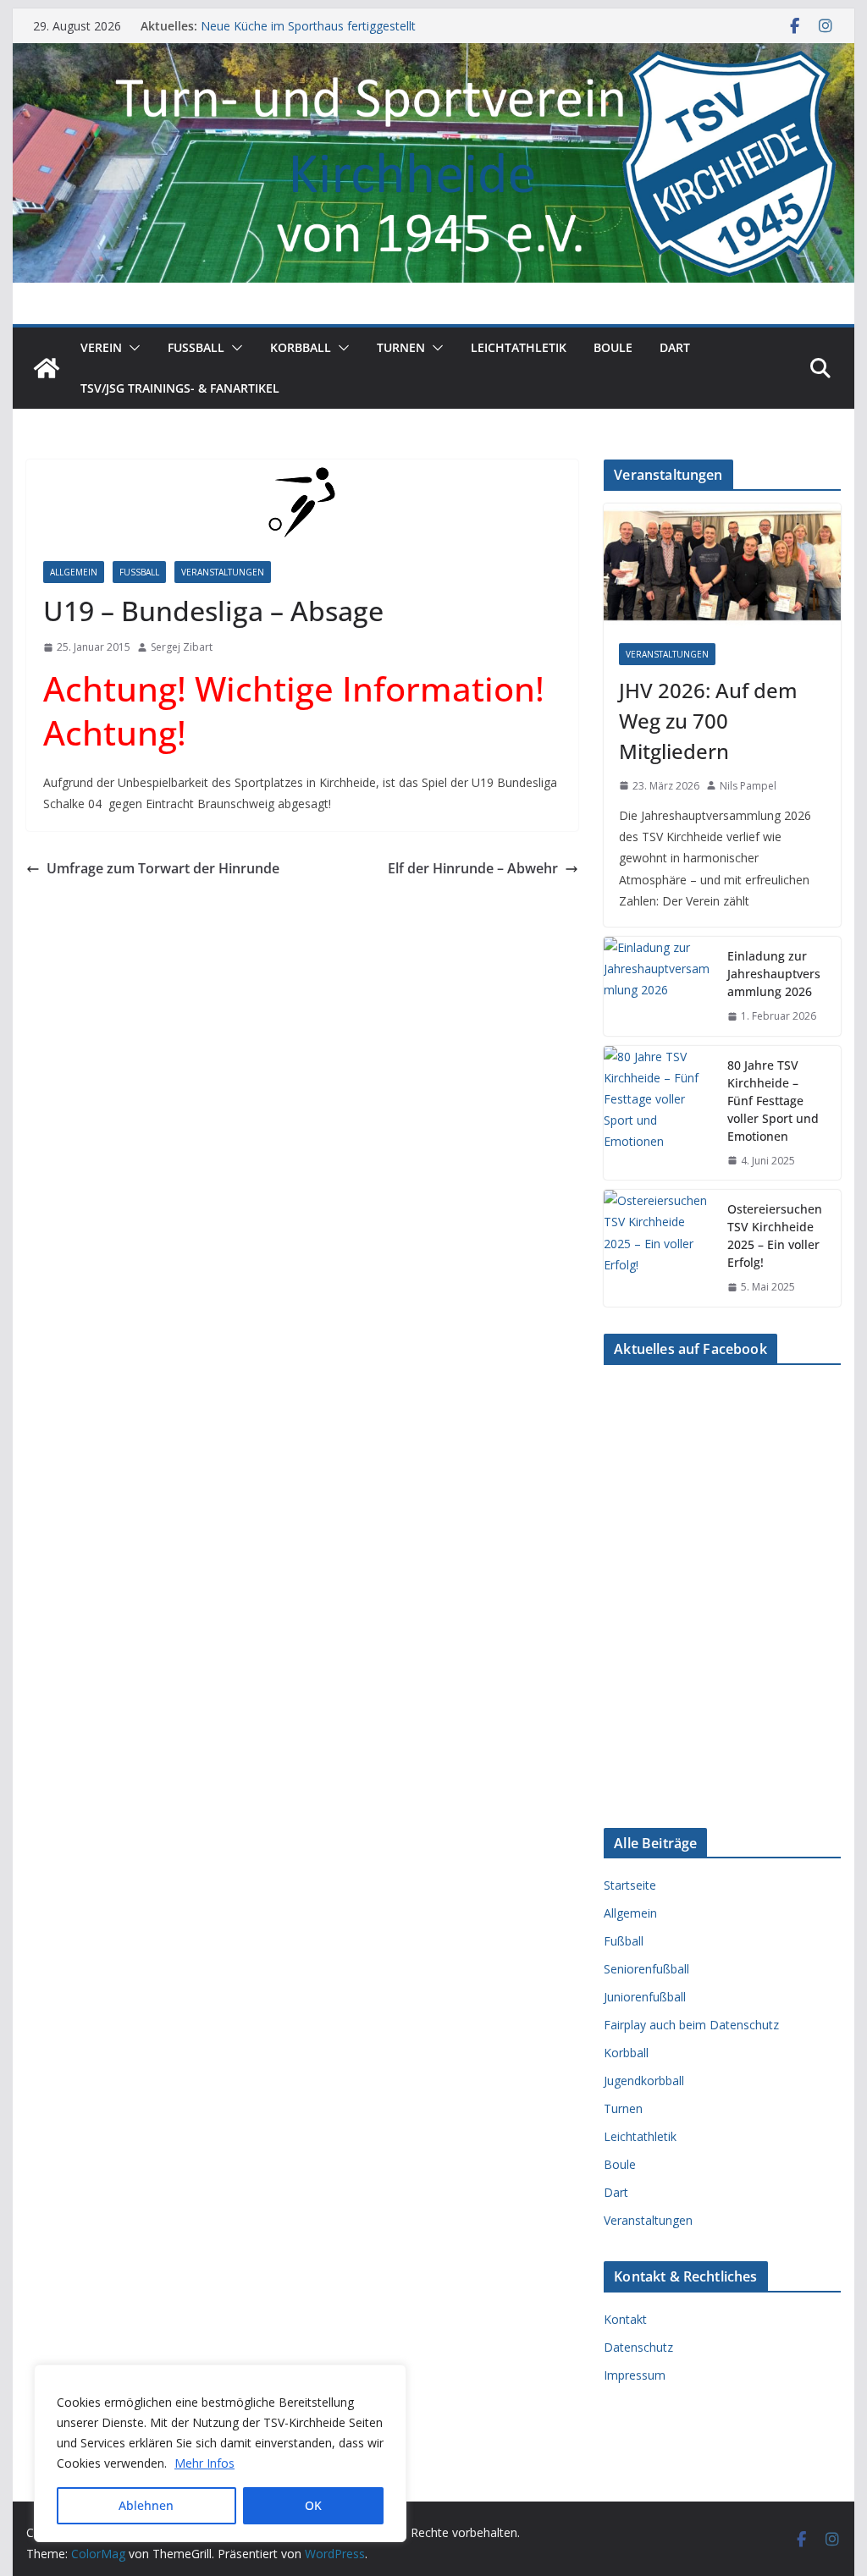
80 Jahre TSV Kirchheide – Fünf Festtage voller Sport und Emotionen (773, 1101)
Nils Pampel (748, 786)
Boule (613, 347)
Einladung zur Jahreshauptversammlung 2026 (774, 974)
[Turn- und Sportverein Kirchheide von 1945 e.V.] (433, 55)
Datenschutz (638, 2347)
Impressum (635, 2375)
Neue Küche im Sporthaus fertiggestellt (308, 26)
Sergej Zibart (182, 647)
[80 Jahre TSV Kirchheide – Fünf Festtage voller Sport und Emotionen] (659, 1113)
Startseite (630, 1885)
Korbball (301, 347)
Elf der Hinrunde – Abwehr (473, 868)
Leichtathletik (519, 347)
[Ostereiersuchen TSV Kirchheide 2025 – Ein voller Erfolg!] (659, 1248)
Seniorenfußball (646, 1969)
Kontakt (625, 2319)
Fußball (139, 572)
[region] (220, 2453)
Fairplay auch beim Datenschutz (691, 2025)
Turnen (401, 347)
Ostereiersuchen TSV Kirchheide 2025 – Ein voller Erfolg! (775, 1236)
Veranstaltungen (223, 572)
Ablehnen (146, 2505)
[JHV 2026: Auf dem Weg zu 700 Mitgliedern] (722, 566)
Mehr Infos (204, 2463)
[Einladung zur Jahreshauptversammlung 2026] (659, 986)
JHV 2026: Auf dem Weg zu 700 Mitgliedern (708, 721)
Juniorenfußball (645, 1997)
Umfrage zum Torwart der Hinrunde (163, 868)
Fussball (196, 347)
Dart (675, 347)
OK (313, 2505)
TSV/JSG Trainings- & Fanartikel (180, 388)
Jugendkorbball (644, 2081)
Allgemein (74, 572)
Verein (101, 347)
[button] (131, 348)
